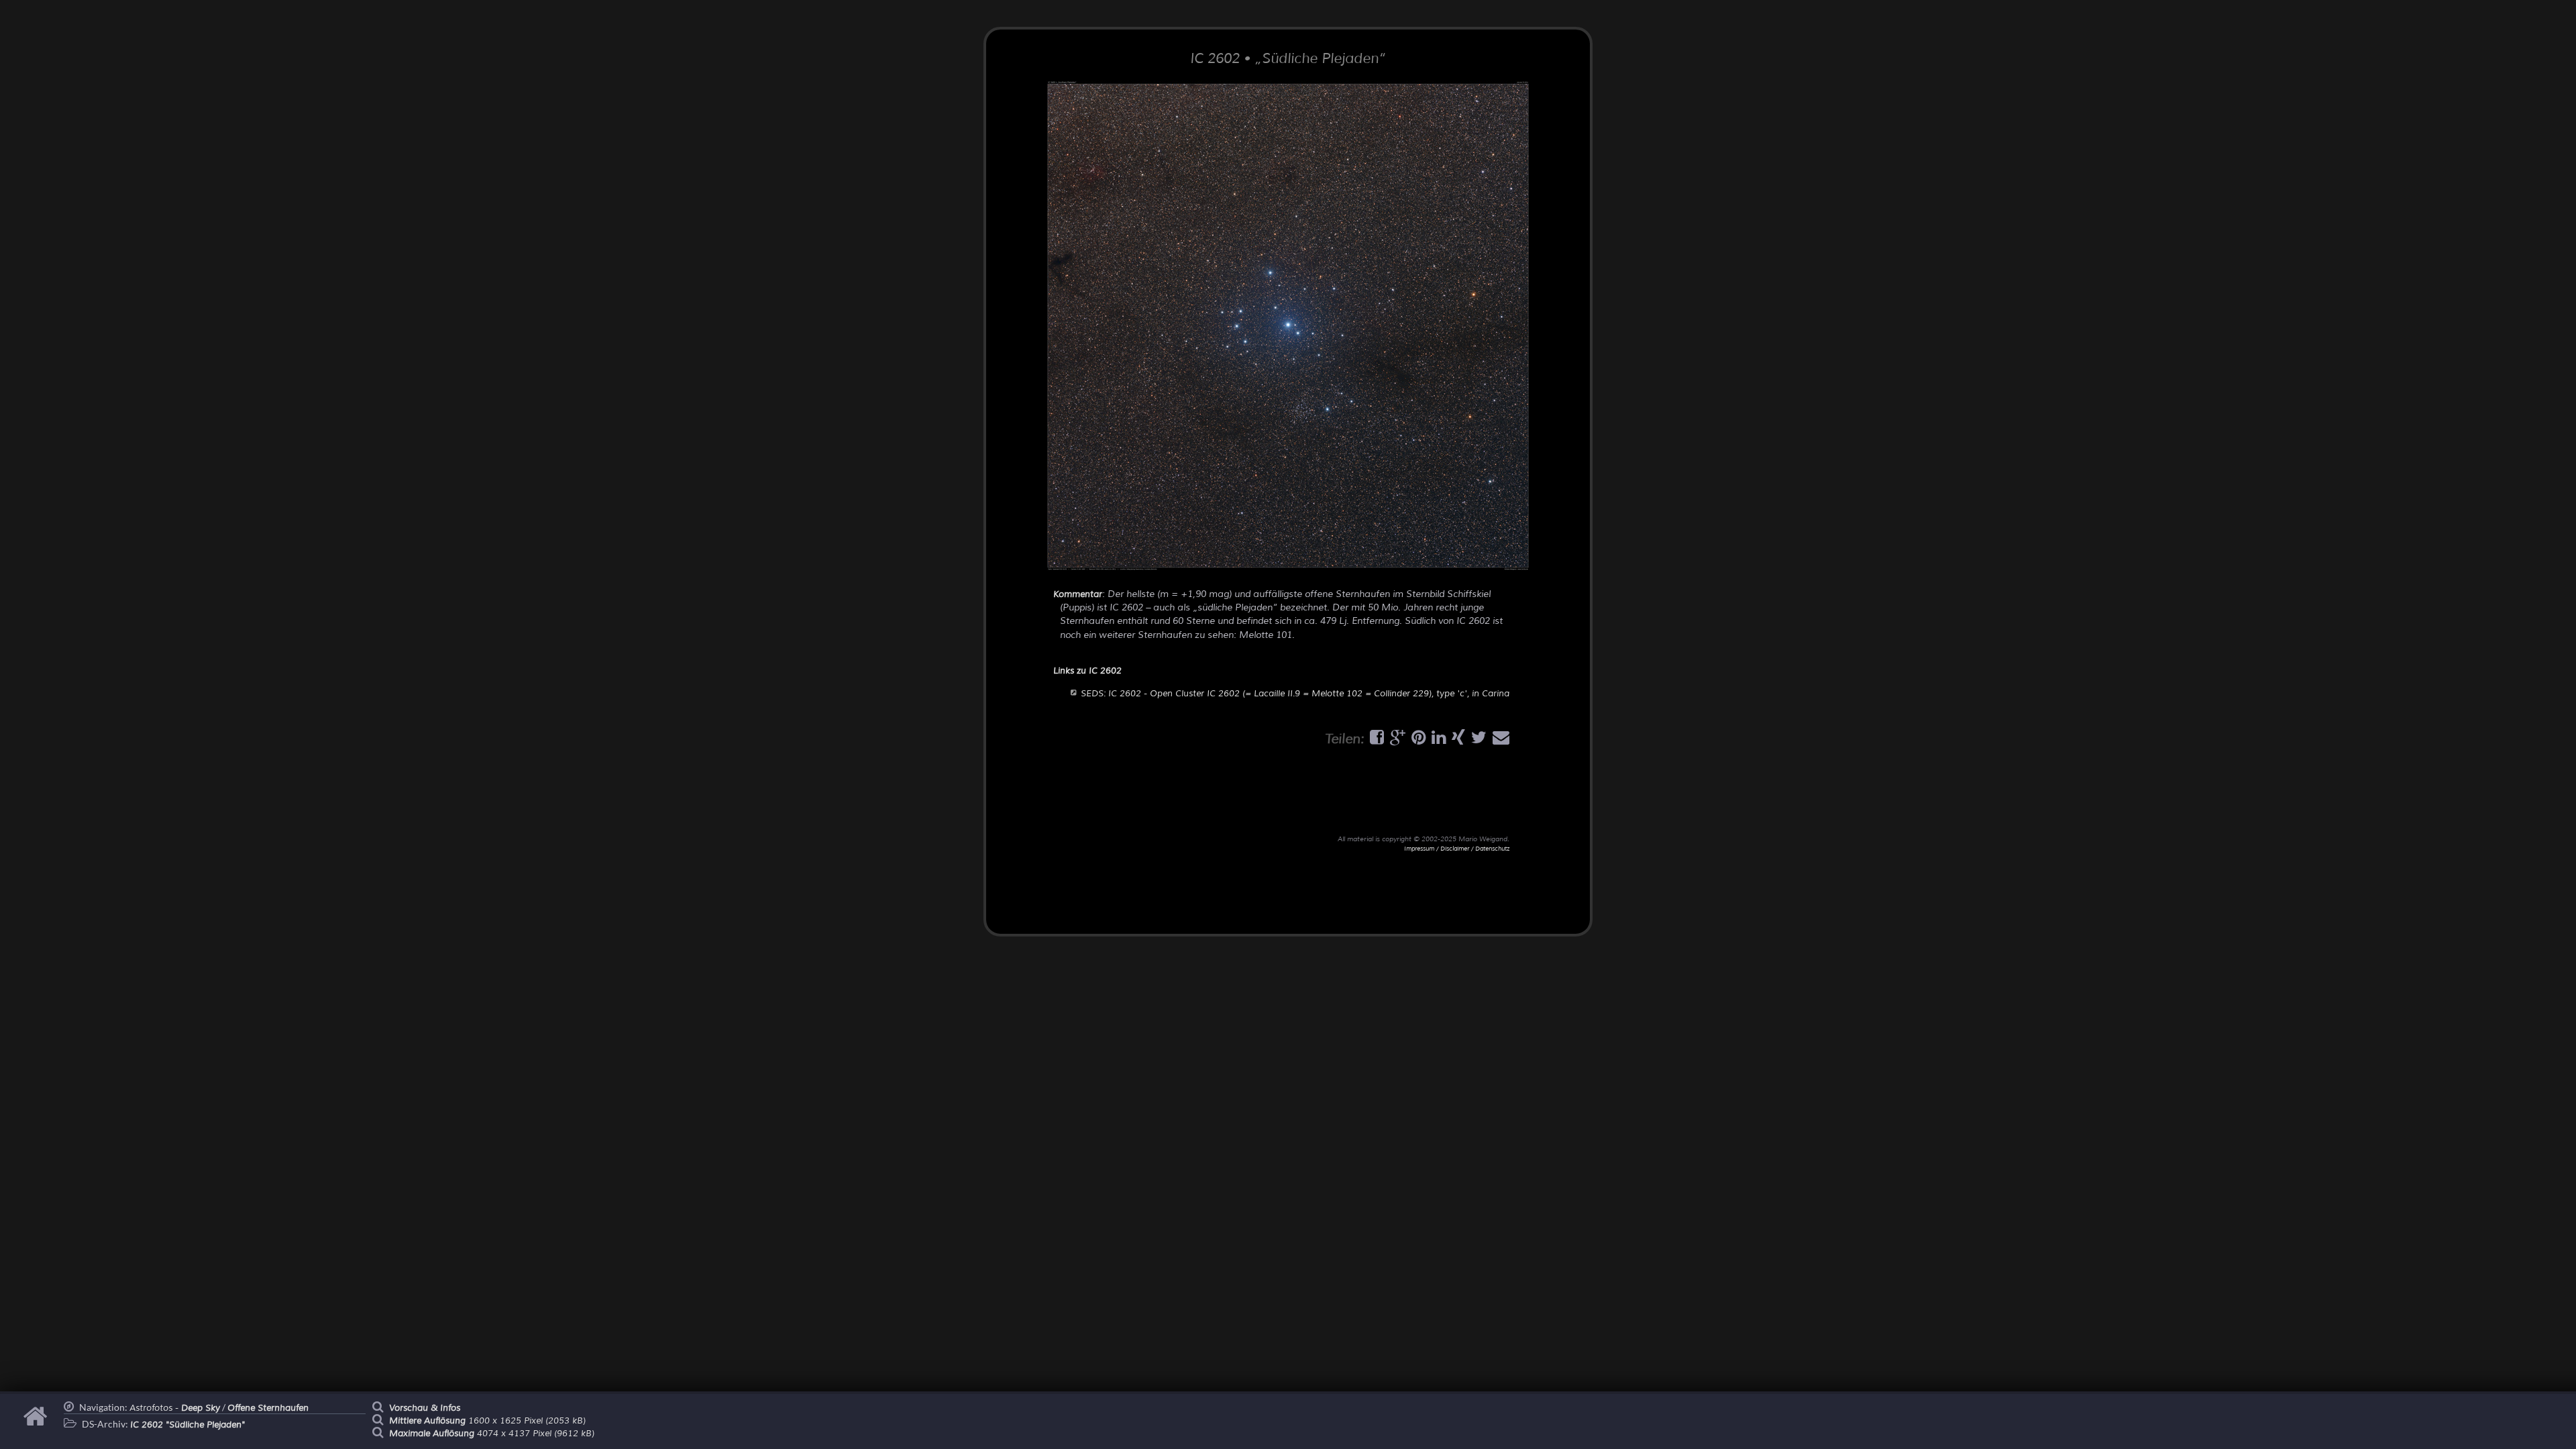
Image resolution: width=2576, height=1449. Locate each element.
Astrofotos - (175, 1408)
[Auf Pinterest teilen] (1417, 741)
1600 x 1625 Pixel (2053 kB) (487, 1421)
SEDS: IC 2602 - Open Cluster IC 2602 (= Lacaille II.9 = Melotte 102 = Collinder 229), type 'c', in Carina (1295, 694)
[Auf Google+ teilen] (1396, 741)
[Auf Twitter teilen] (1477, 741)
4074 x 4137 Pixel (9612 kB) (492, 1434)
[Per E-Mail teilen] (1499, 741)
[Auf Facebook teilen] (1375, 741)
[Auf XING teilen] (1457, 741)
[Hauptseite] (37, 1423)
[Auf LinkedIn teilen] (1437, 741)
